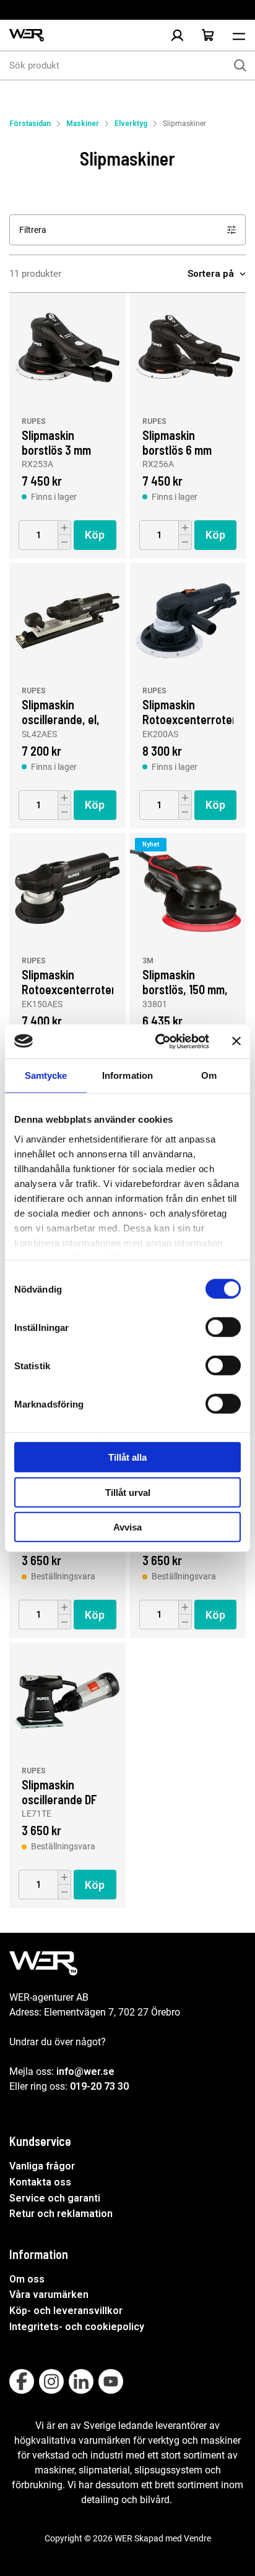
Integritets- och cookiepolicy (77, 2327)
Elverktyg (131, 124)
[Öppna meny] (239, 35)
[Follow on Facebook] (22, 2381)
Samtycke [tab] (46, 1075)
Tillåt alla (127, 1457)
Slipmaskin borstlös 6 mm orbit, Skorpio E (180, 442)
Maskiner (83, 124)
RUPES (34, 421)
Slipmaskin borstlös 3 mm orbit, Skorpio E (59, 442)
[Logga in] (177, 35)
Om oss (27, 2279)
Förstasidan (30, 124)
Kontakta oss (40, 2182)
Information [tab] (127, 1075)
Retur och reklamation (61, 2214)
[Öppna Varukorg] (208, 35)
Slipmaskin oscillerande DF (59, 1791)
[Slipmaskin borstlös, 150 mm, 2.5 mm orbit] (188, 891)
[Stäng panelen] (236, 1041)
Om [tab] (209, 1075)
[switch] (223, 1327)
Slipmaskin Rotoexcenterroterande (188, 711)
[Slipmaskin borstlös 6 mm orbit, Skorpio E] (188, 351)
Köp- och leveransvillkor (66, 2311)
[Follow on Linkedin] (81, 2381)
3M (148, 961)
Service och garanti (55, 2198)
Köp (95, 535)
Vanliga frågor (42, 2166)
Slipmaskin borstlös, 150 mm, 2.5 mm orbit (185, 981)
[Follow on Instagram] (51, 2381)
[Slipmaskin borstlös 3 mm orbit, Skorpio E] (67, 351)
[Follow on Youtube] (111, 2381)
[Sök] (240, 65)
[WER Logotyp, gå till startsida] (27, 36)
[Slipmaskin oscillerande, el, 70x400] (67, 621)
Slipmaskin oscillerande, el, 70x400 (61, 711)
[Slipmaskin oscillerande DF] (67, 1700)
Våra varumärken (49, 2295)
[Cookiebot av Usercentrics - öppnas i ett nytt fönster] (158, 1041)
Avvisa (127, 1527)
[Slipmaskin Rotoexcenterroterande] (188, 621)
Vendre (197, 2538)
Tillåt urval (128, 1492)
